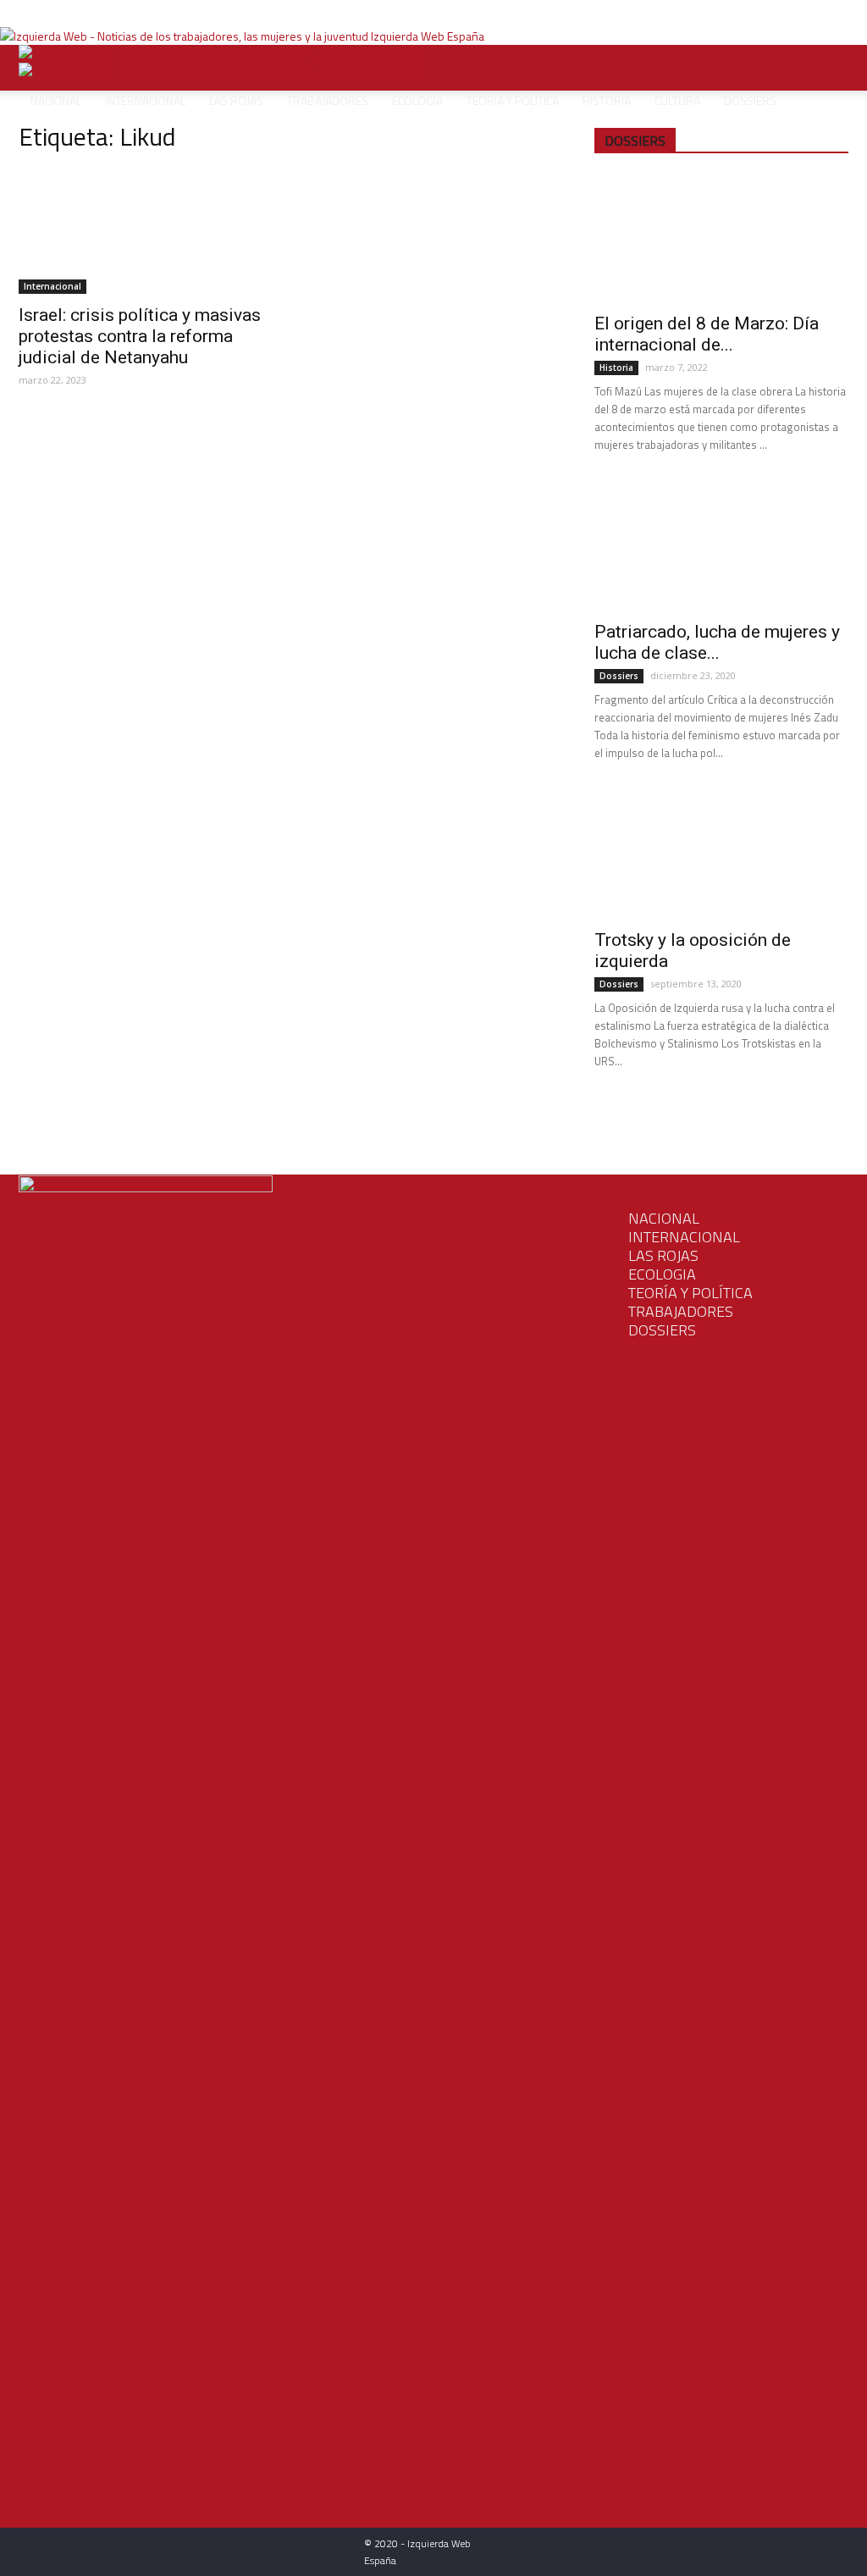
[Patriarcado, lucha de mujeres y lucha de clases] (721, 547)
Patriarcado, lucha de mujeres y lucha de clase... (717, 642)
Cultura (677, 100)
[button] (828, 67)
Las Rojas (236, 100)
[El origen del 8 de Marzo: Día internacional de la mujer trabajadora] (721, 239)
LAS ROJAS (663, 1255)
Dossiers (750, 100)
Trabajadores (328, 100)
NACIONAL (664, 1218)
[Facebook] (277, 11)
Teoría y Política (513, 100)
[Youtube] (314, 11)
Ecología (417, 100)
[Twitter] (303, 11)
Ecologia (662, 1274)
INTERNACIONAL (684, 1237)
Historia (607, 100)
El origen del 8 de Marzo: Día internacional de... (707, 334)
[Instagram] (290, 11)
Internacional (145, 100)
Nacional (56, 100)
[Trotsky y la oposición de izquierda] (721, 855)
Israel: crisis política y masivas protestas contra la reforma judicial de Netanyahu (140, 336)
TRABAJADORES (681, 1311)
